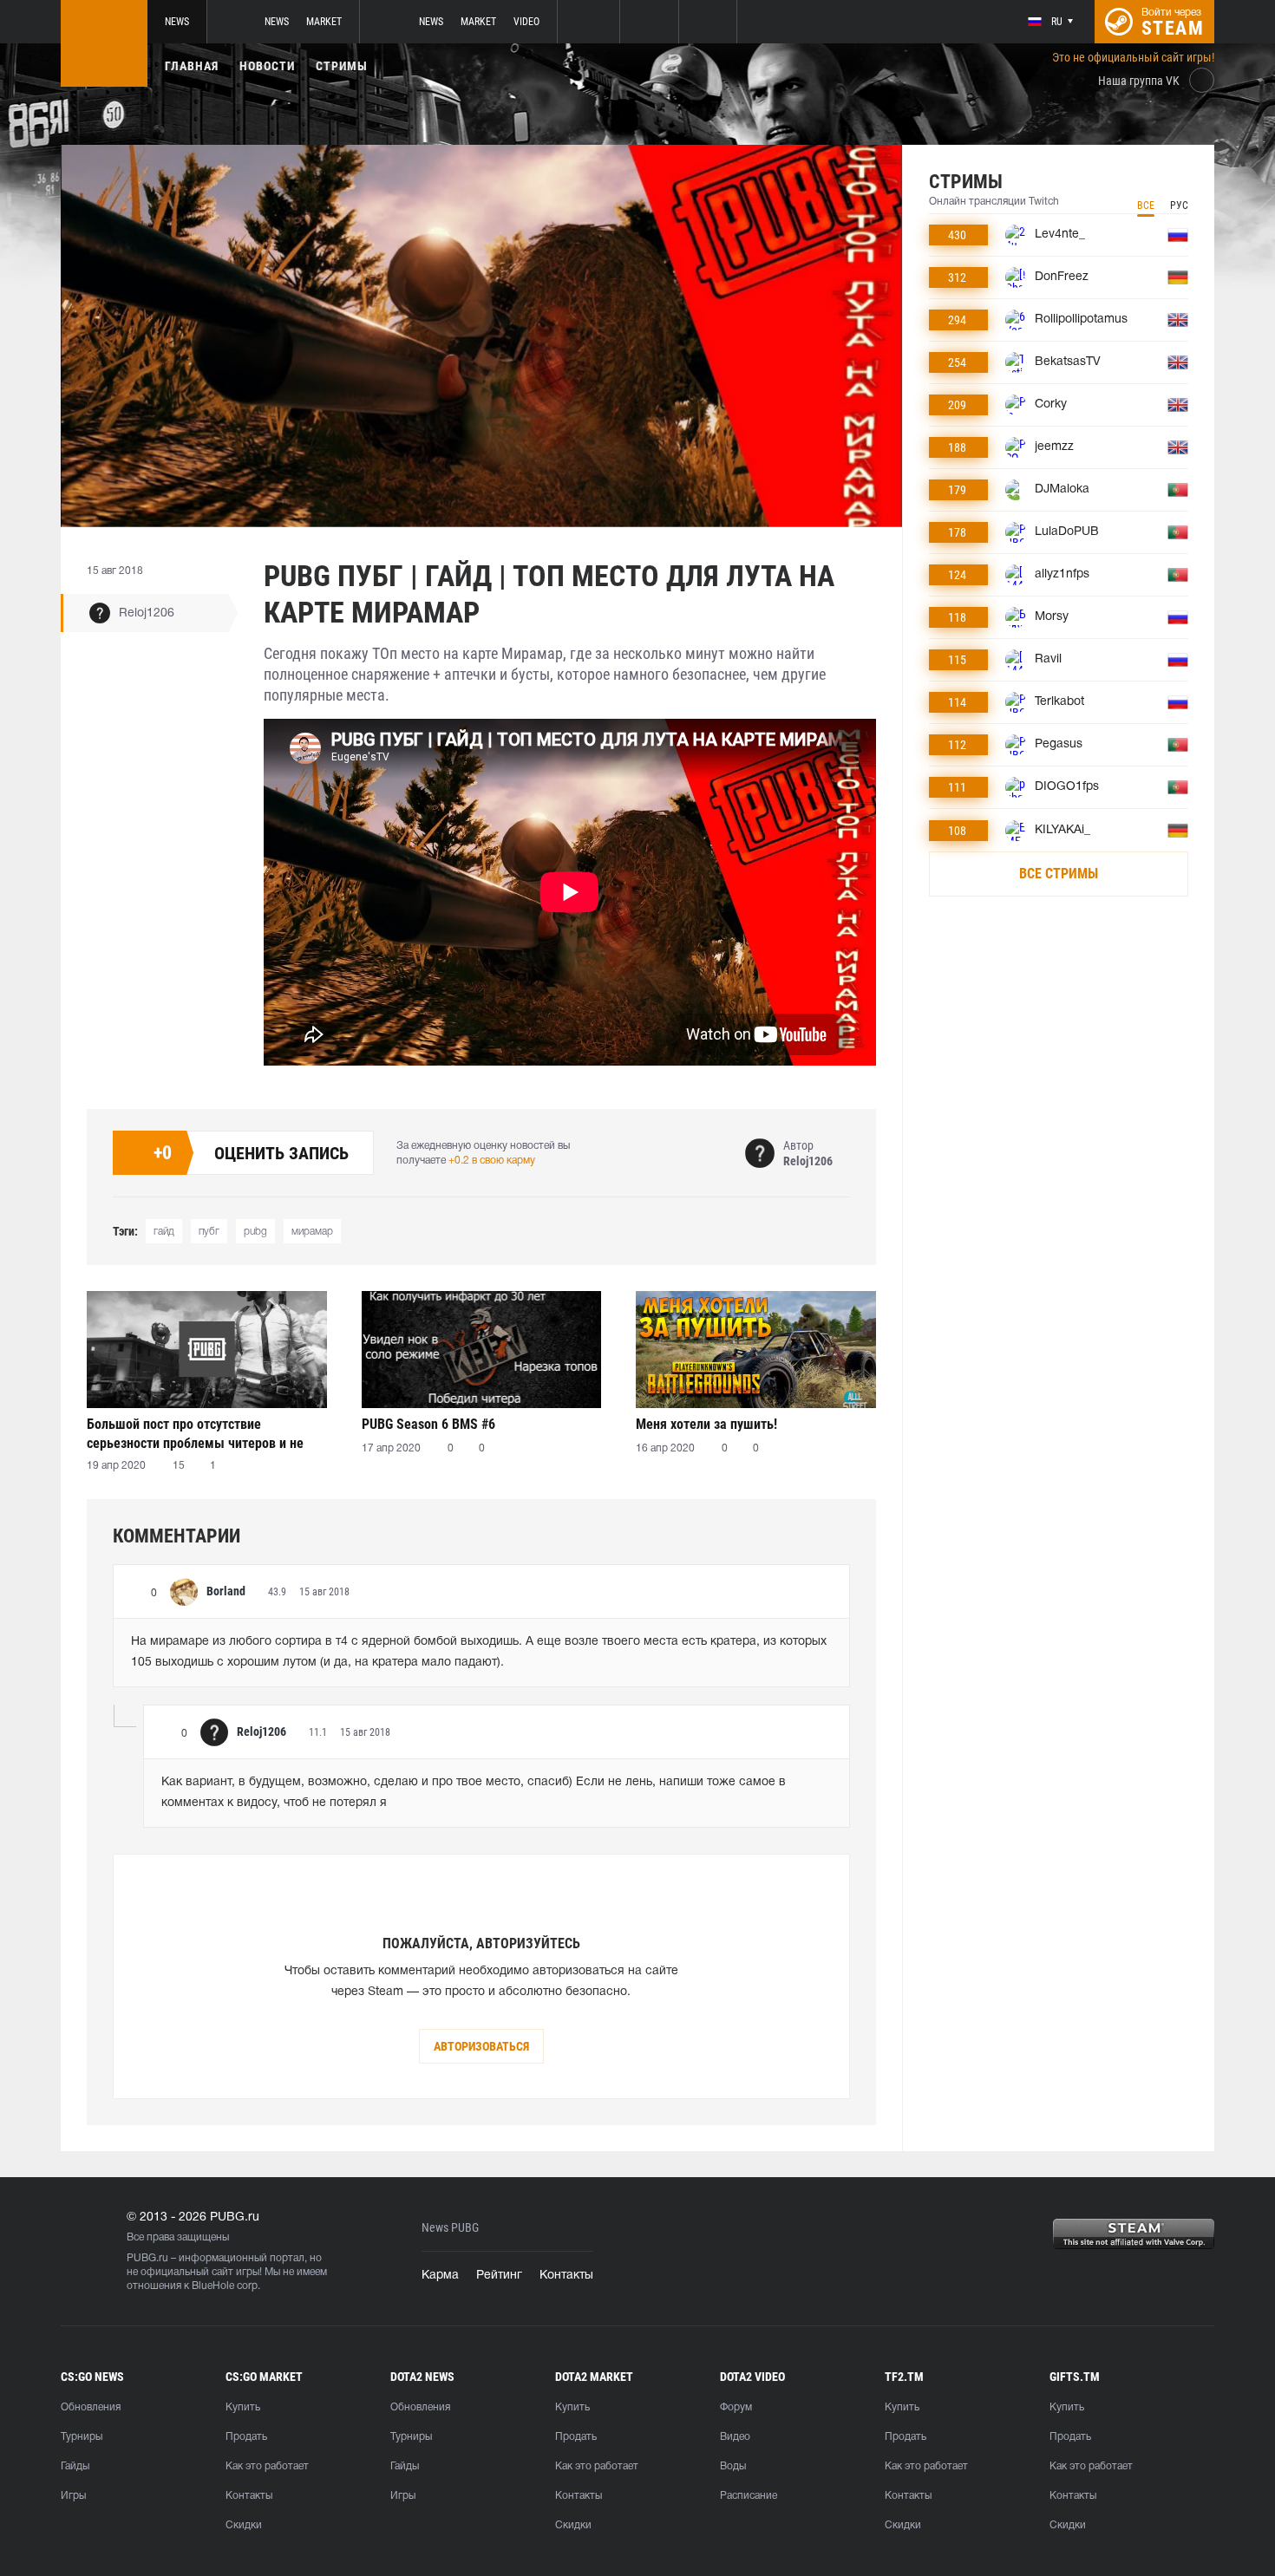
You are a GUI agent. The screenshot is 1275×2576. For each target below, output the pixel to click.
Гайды (75, 2466)
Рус (1179, 205)
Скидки (244, 2525)
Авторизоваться (481, 2046)
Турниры (82, 2437)
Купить (243, 2407)
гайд (164, 1232)
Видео (735, 2437)
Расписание (749, 2496)
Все (1146, 205)
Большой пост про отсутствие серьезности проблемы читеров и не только (195, 1434)
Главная (192, 66)
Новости (267, 66)
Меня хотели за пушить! (706, 1424)
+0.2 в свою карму (492, 1161)
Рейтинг (499, 2276)
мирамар (312, 1232)
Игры (73, 2496)
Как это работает (267, 2466)
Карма (440, 2276)
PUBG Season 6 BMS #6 (428, 1424)
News (177, 22)
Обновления (91, 2407)
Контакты (566, 2276)
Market (324, 22)
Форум (736, 2407)
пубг (209, 1232)
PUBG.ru (147, 2258)
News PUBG (450, 2228)
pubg (255, 1232)
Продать (246, 2437)
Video (526, 22)
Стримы (342, 66)
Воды (733, 2466)
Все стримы (1059, 874)
